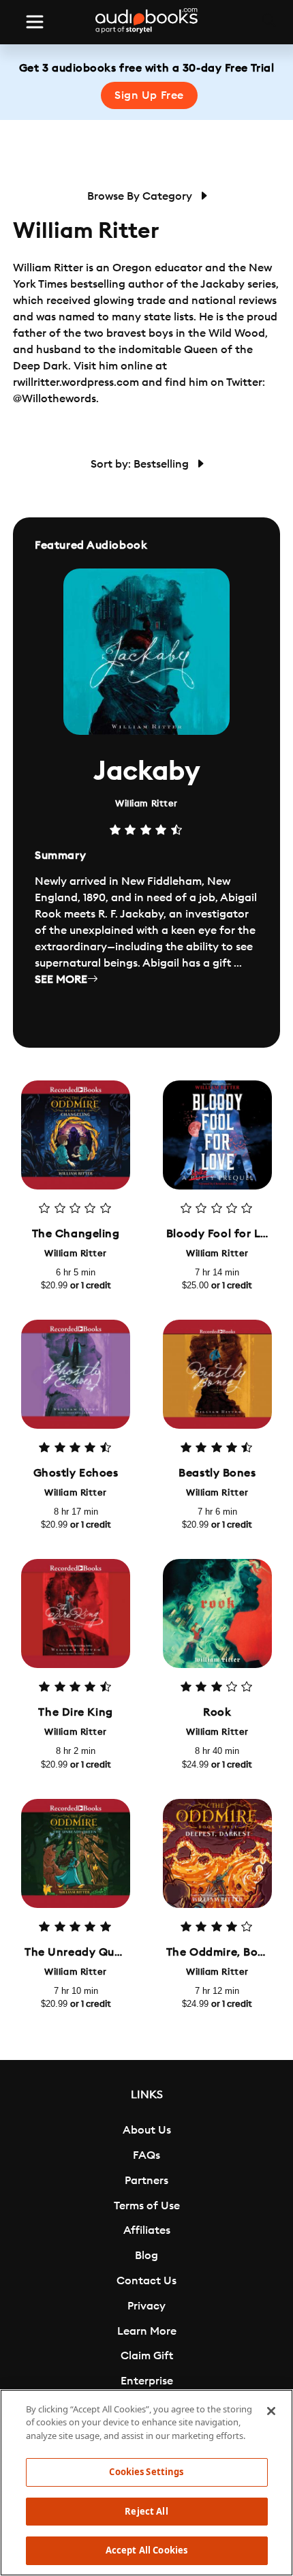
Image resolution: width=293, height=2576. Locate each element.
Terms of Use (147, 2206)
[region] (146, 2483)
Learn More (147, 2331)
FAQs (146, 2155)
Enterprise (147, 2381)
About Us (147, 2130)
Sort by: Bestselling (141, 464)
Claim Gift (147, 2356)
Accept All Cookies (146, 2550)
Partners (146, 2181)
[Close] (271, 2411)
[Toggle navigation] (35, 22)
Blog (146, 2256)
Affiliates (147, 2230)
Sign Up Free (149, 95)
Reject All (146, 2511)
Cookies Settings (146, 2472)
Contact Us (146, 2281)
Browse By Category (141, 196)
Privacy (146, 2306)
